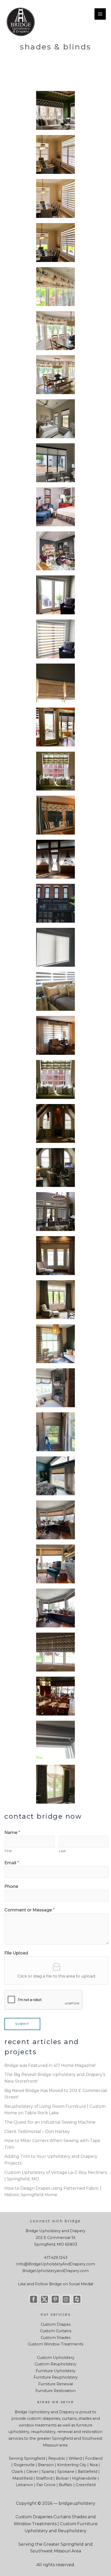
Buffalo (66, 2485)
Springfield (62, 2438)
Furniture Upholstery (55, 2371)
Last (62, 1851)
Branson (46, 2465)
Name (12, 1833)
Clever (32, 2472)
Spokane (66, 2472)
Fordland (94, 2458)
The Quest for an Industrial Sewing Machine (50, 2122)
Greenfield (86, 2485)
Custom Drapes (56, 2324)
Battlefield (88, 2472)
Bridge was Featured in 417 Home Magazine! (50, 2065)
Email (12, 1863)
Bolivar (62, 2478)
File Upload (16, 1953)
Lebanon (24, 2485)
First (8, 1851)
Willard (75, 2458)
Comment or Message (30, 1910)
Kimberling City (72, 2465)
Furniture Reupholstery (56, 2377)
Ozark (17, 2472)
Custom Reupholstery (55, 2364)
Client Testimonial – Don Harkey (37, 2132)
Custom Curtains (56, 2331)
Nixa (94, 2465)
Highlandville (84, 2478)
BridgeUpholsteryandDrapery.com (56, 2271)
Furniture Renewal (56, 2384)
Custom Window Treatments (55, 2344)
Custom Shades (56, 2338)
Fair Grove (46, 2485)
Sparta (48, 2472)
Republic (57, 2458)
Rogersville (24, 2465)
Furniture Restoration (55, 2391)
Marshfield (22, 2478)
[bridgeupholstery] (21, 22)
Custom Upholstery (56, 2358)
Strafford (44, 2478)
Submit (22, 2024)
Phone (11, 1886)
